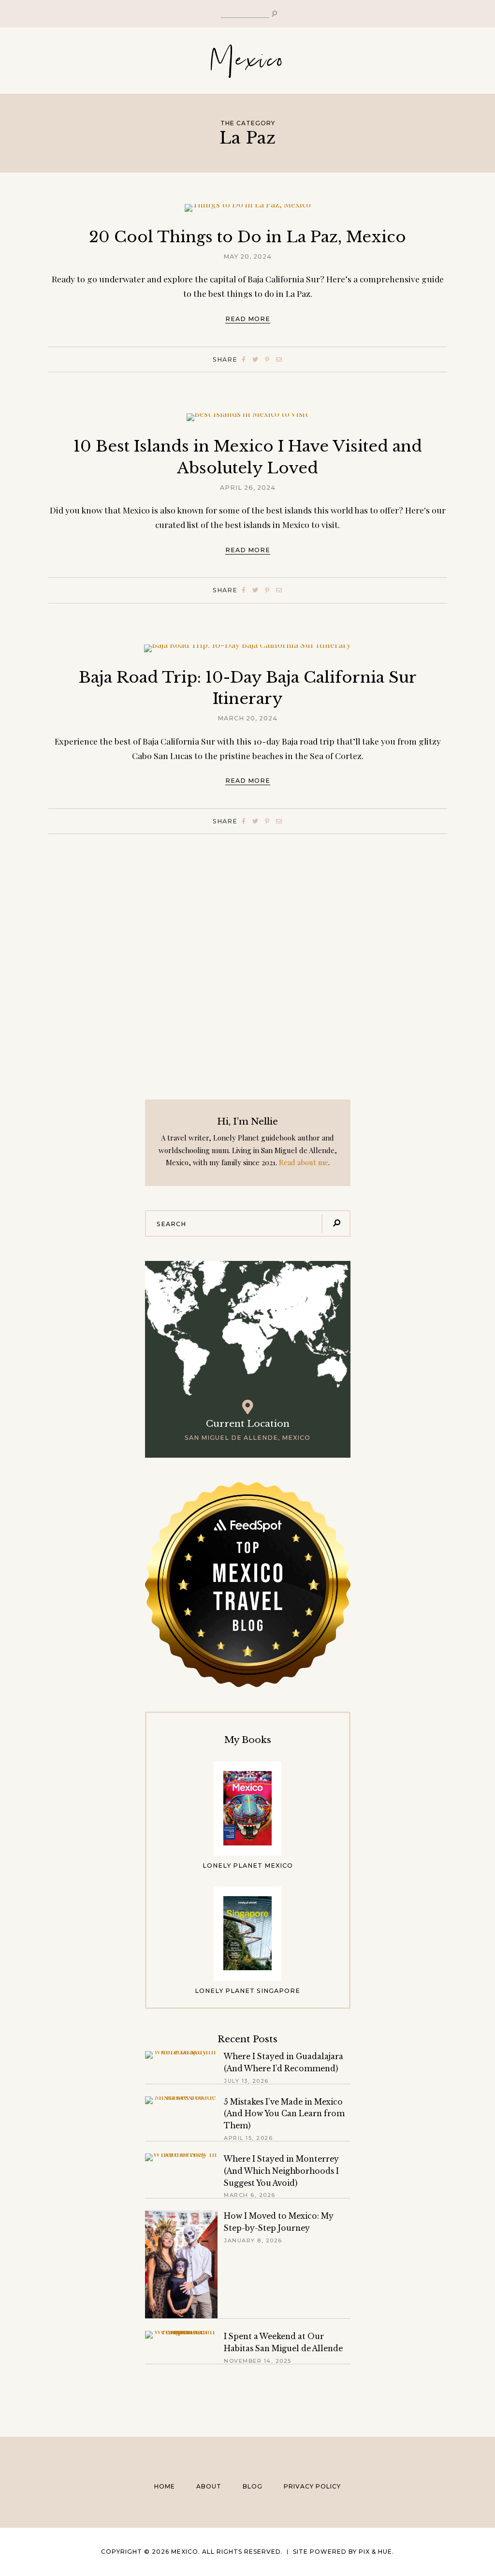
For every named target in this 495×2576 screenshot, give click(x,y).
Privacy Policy (312, 2486)
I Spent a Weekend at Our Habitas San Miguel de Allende (283, 2342)
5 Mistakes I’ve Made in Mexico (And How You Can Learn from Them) (284, 2114)
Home (165, 2486)
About (209, 2486)
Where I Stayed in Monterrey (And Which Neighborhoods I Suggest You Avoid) (281, 2171)
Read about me (304, 1162)
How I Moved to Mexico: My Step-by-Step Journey (279, 2222)
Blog (253, 2486)
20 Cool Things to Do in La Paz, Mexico (247, 237)
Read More (248, 319)
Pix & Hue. (376, 2552)
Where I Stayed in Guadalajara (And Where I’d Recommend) (284, 2063)
